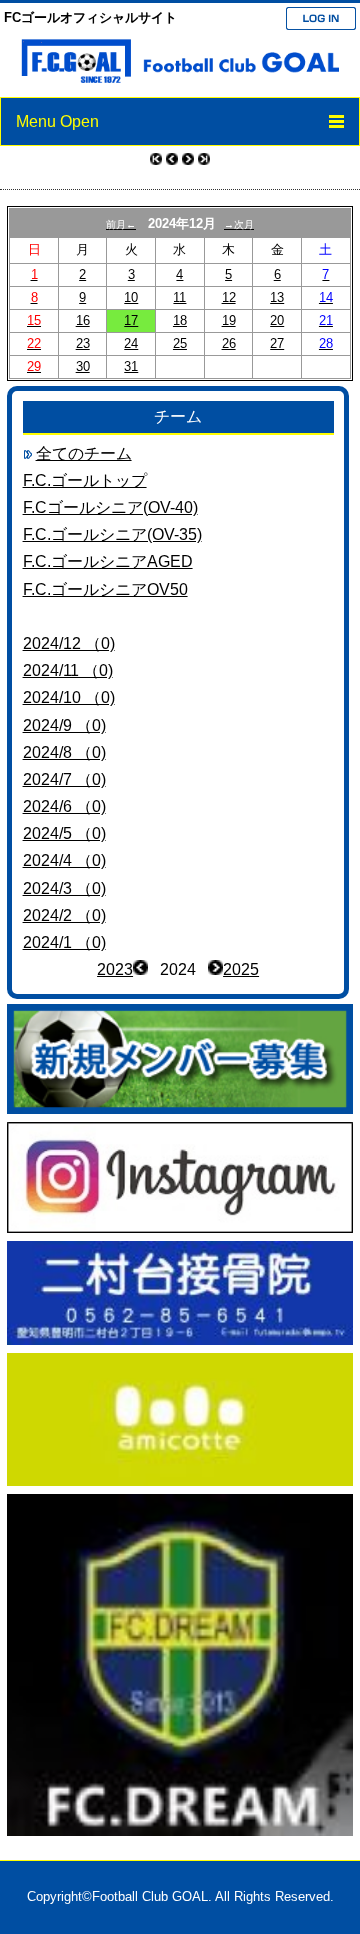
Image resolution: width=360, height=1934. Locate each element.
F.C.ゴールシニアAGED (108, 561)
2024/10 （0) (69, 697)
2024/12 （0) (69, 643)
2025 (241, 969)
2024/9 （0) (64, 725)
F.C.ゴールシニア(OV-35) (112, 534)
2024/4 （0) (64, 860)
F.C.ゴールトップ (85, 480)
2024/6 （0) (64, 806)
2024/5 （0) (64, 833)
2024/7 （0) (64, 779)
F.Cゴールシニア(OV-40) (110, 507)
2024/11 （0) (68, 670)
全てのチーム (84, 453)
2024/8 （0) (64, 752)
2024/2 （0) (64, 915)
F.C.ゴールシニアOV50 (105, 589)
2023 (115, 969)
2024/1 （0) (64, 942)
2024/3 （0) (64, 888)
